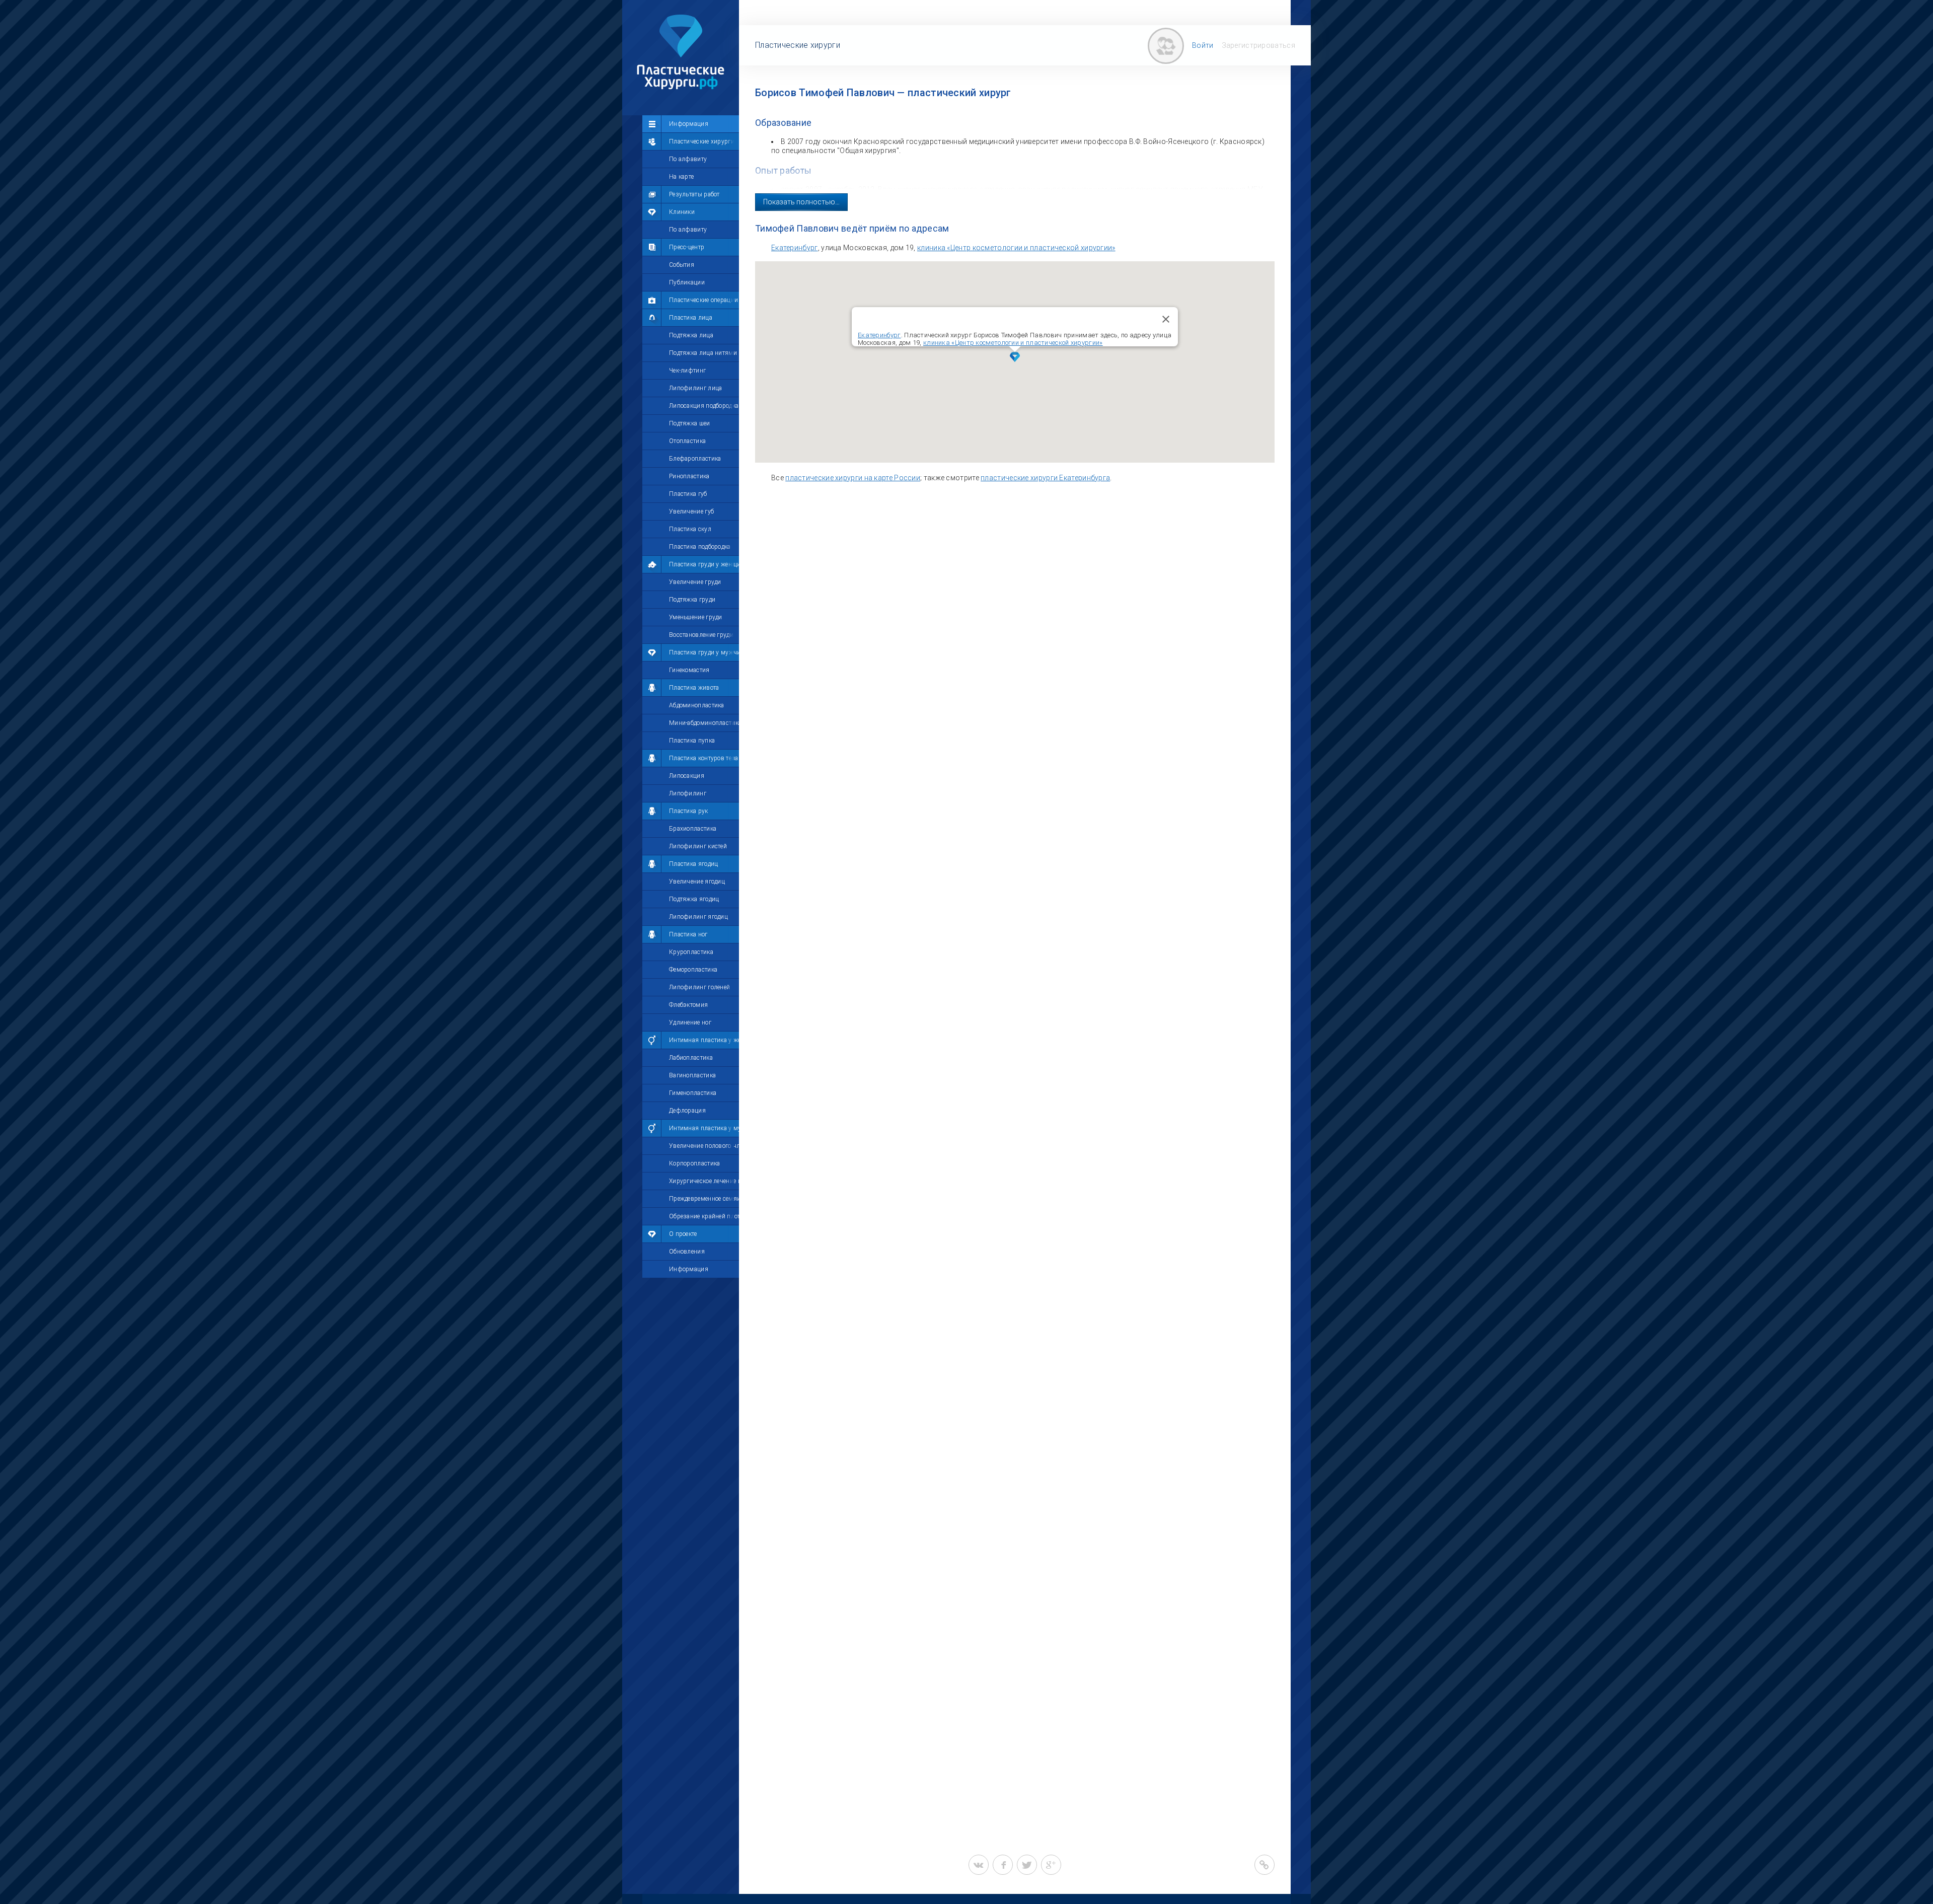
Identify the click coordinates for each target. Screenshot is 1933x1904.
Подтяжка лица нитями (703, 353)
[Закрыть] (1166, 319)
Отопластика (687, 441)
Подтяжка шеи (690, 423)
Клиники (682, 212)
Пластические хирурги (702, 141)
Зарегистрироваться (1258, 45)
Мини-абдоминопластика (704, 723)
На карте (681, 177)
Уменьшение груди (696, 617)
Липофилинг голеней (699, 987)
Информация (689, 124)
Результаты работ (694, 194)
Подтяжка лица (691, 335)
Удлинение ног (690, 1022)
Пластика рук (689, 811)
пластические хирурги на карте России (853, 478)
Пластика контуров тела (704, 758)
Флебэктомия (688, 1005)
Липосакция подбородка (704, 406)
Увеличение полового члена (704, 1146)
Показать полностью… (801, 202)
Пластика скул (690, 529)
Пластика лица (691, 318)
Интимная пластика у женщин (704, 1040)
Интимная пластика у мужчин (704, 1128)
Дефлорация (687, 1111)
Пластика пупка (692, 741)
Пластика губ (688, 494)
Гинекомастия (689, 670)
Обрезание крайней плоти (704, 1216)
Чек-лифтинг (687, 371)
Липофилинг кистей (698, 846)
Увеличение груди (695, 582)
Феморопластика (693, 970)
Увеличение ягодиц (697, 882)
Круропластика (691, 952)
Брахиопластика (693, 829)
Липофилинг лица (696, 388)
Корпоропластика (695, 1163)
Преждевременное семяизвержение (704, 1199)
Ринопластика (689, 476)
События (682, 265)
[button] (1015, 357)
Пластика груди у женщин (704, 564)
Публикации (687, 282)
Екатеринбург (795, 248)
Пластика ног (688, 934)
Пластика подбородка (700, 547)
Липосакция (687, 776)
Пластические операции (703, 300)
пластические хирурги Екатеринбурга (1045, 478)
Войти (1203, 45)
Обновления (687, 1252)
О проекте (683, 1234)
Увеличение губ (691, 511)
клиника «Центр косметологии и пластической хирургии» (1016, 248)
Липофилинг (688, 793)
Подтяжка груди (692, 600)
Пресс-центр (687, 247)
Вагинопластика (692, 1075)
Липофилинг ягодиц (698, 917)
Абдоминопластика (697, 705)
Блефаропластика (695, 459)
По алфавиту (688, 159)
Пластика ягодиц (694, 864)
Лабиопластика (691, 1058)
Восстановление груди (701, 635)
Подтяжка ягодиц (694, 899)
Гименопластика (693, 1093)
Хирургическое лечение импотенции (704, 1181)
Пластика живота (694, 688)
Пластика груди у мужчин (704, 652)
